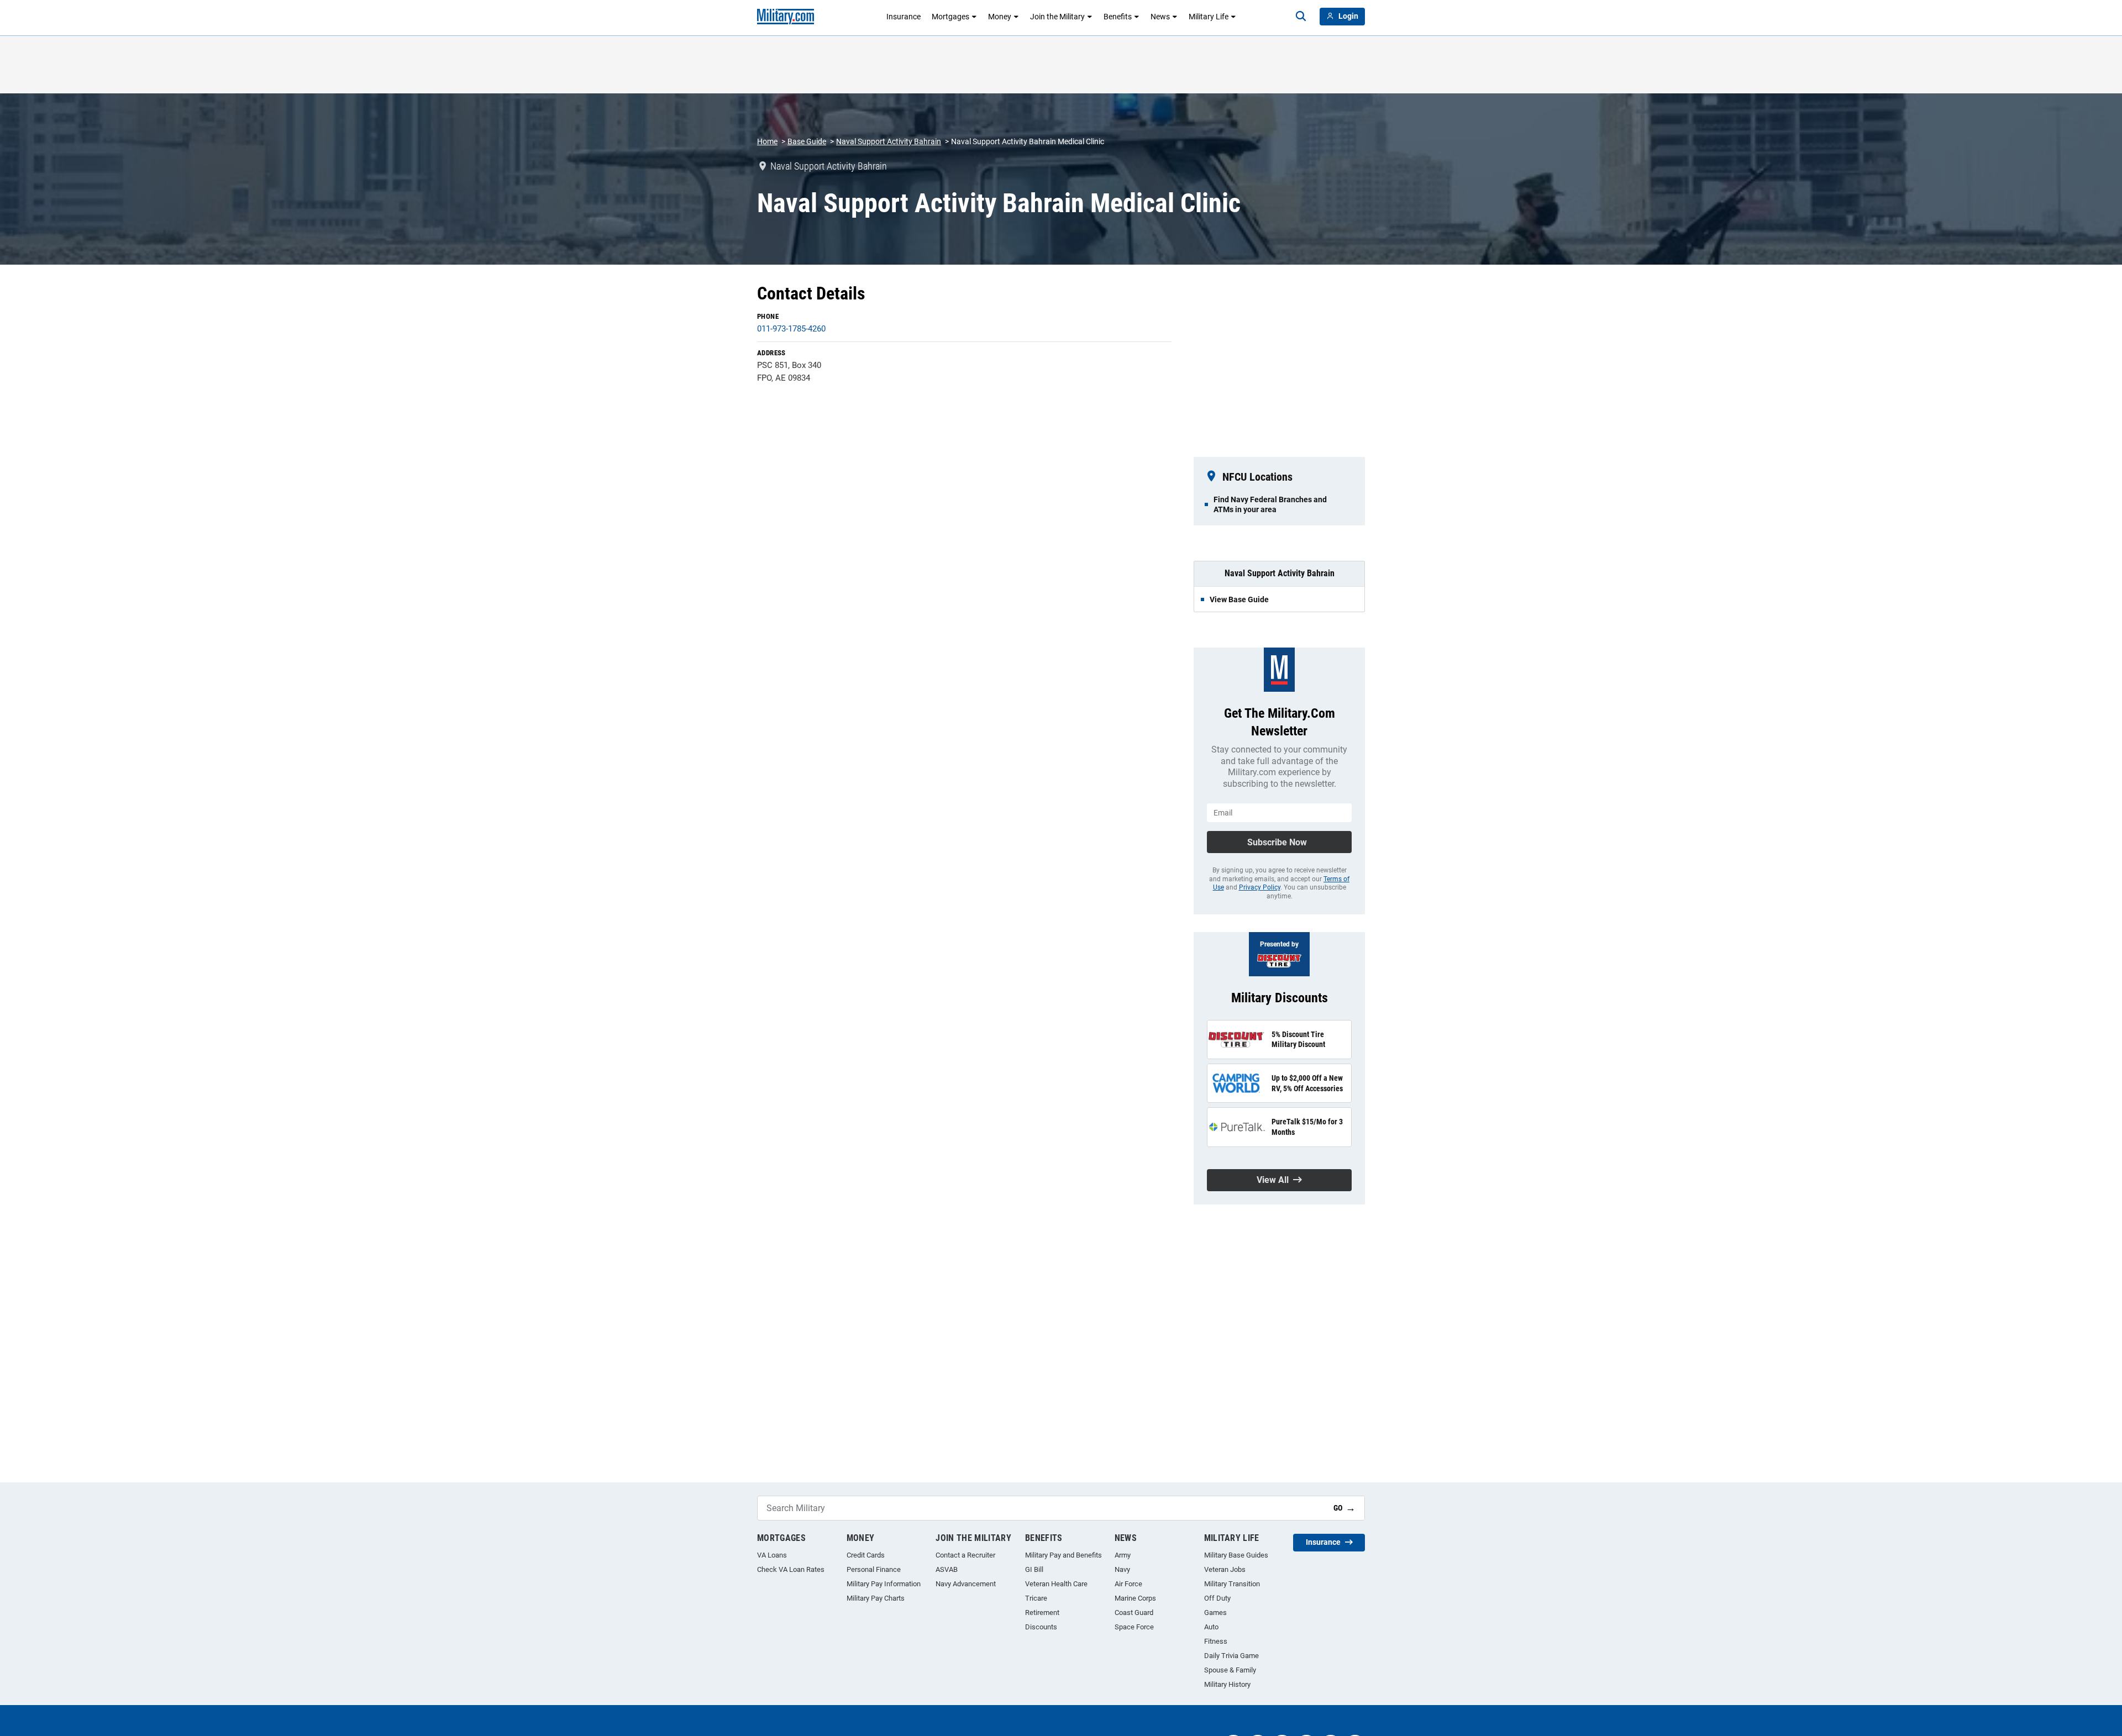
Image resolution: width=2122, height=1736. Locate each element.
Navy (1122, 1569)
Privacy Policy (1260, 887)
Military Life (1209, 17)
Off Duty (1217, 1598)
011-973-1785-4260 (791, 329)
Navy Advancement (966, 1584)
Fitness (1216, 1641)
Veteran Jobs (1225, 1569)
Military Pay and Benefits (1063, 1555)
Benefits (1118, 17)
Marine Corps (1135, 1598)
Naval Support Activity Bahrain (889, 141)
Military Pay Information (884, 1584)
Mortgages (950, 17)
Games (1215, 1613)
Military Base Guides (1236, 1555)
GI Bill (1034, 1569)
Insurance (904, 17)
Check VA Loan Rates (791, 1569)
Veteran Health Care (1056, 1584)
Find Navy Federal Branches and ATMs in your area (1270, 504)
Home (767, 141)
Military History (1227, 1684)
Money (1000, 17)
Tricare (1036, 1598)
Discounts (1041, 1627)
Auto (1211, 1627)
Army (1123, 1555)
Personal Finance (874, 1569)
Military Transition (1232, 1584)
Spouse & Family (1230, 1670)
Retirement (1042, 1613)
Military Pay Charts (876, 1598)
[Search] (1301, 17)
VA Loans (772, 1555)
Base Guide (807, 141)
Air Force (1128, 1584)
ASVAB (947, 1569)
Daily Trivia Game (1231, 1656)
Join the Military (1057, 17)
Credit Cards (866, 1555)
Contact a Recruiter (965, 1555)
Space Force (1134, 1627)
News (1160, 17)
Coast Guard (1134, 1613)
